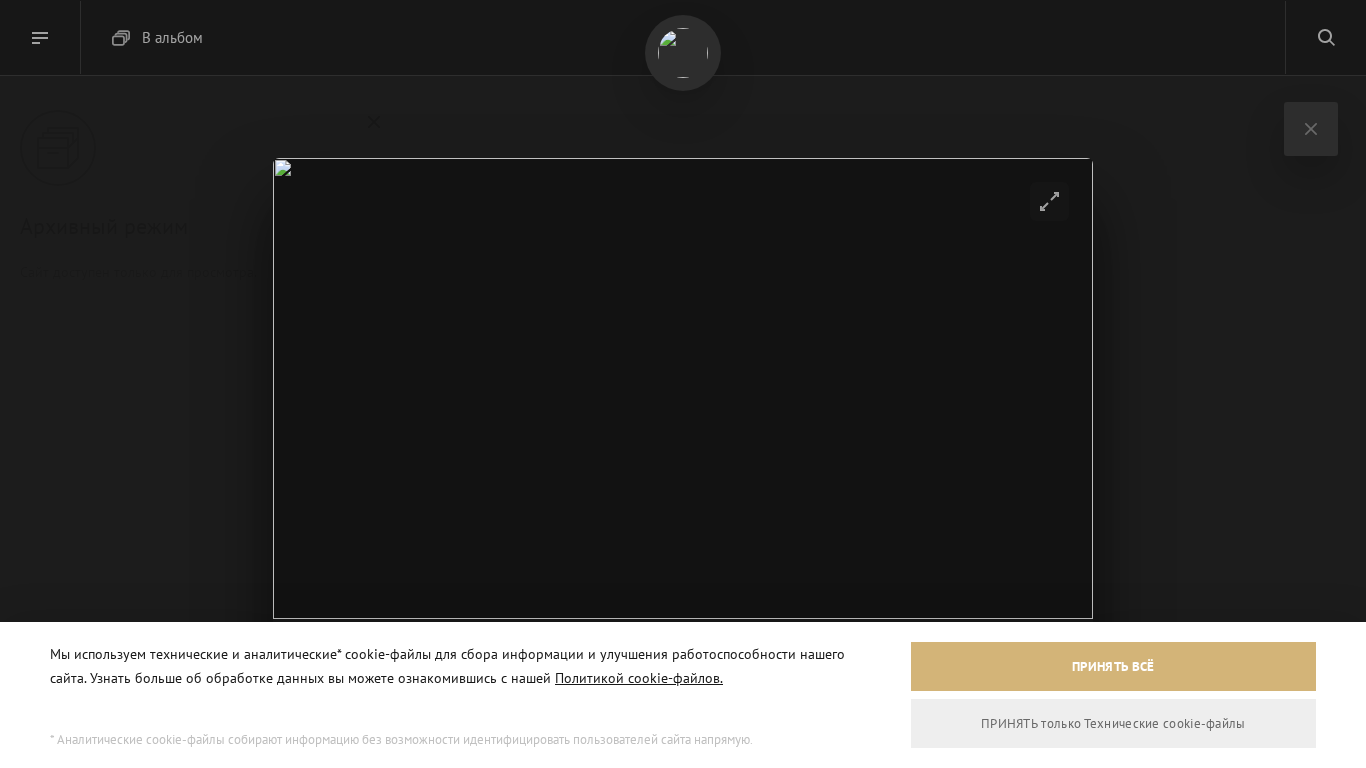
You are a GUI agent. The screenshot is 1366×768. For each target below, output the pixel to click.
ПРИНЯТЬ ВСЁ (1113, 666)
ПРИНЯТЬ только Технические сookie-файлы (1113, 723)
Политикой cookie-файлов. (639, 678)
